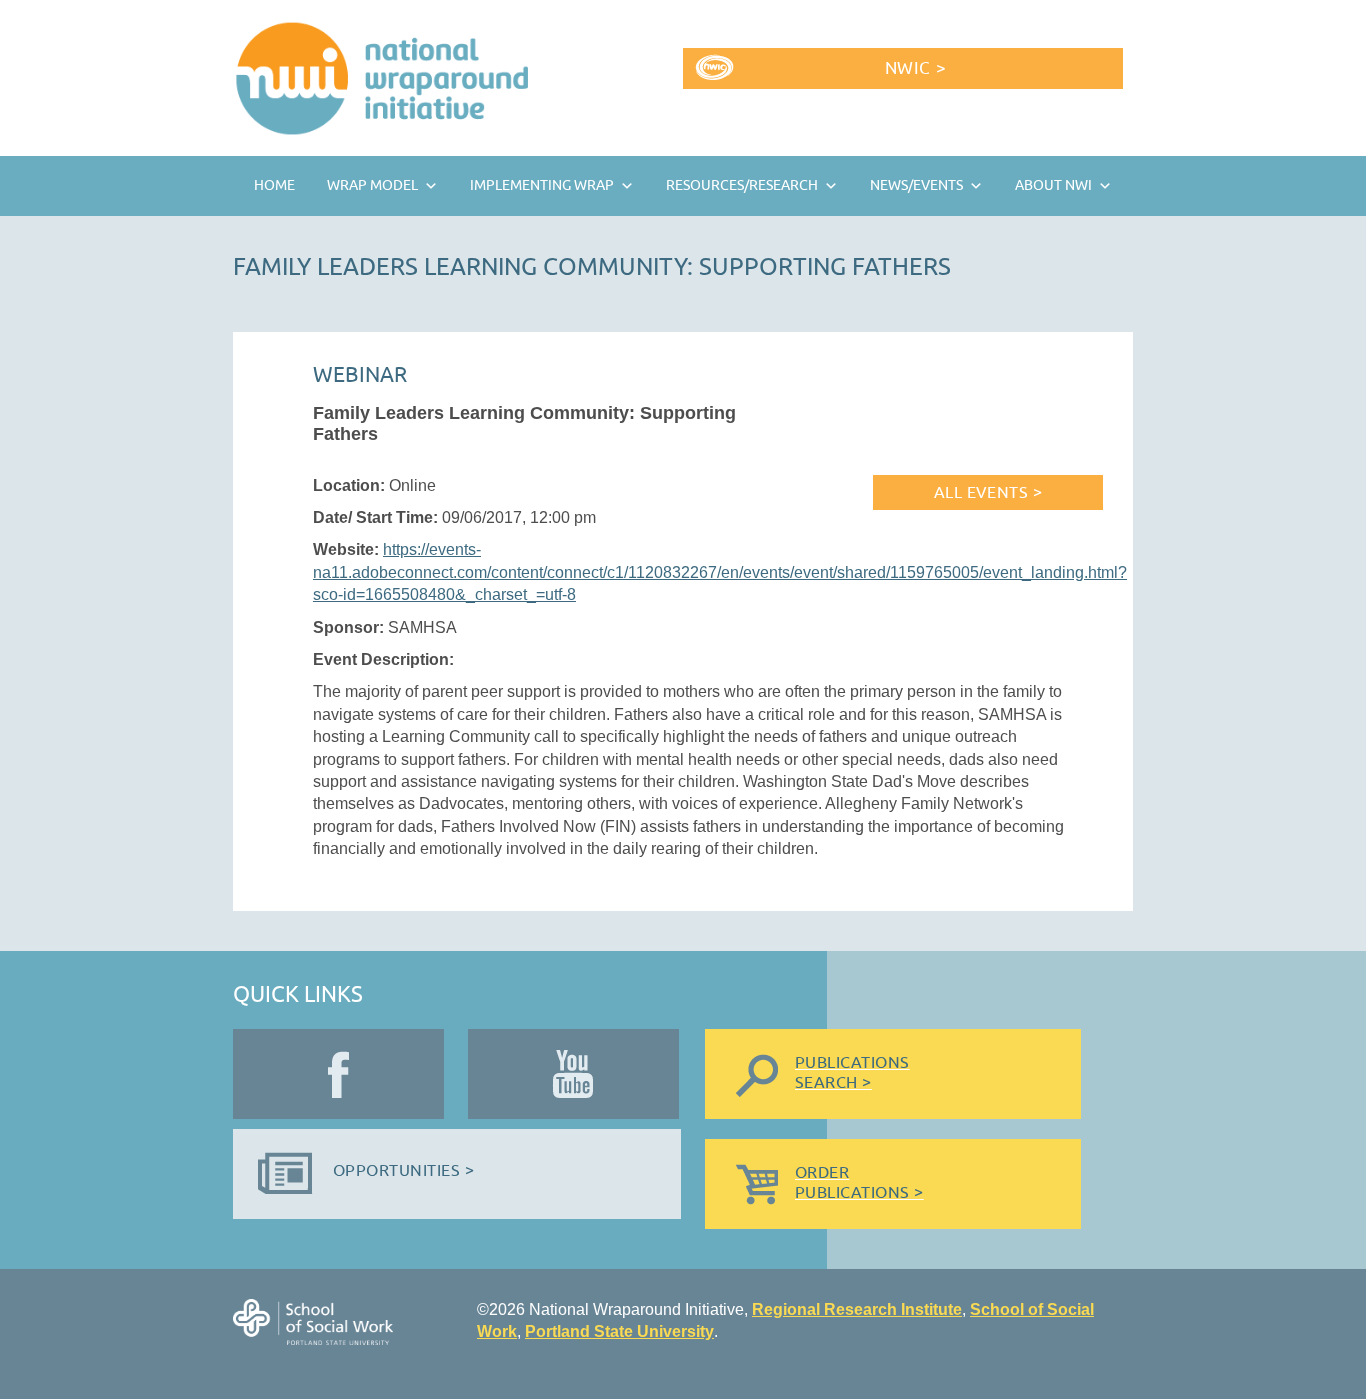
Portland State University (619, 1331)
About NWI (1053, 185)
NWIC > (915, 68)
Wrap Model (372, 185)
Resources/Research (742, 185)
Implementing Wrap (542, 185)
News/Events (916, 185)
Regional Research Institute (857, 1309)
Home (274, 185)
